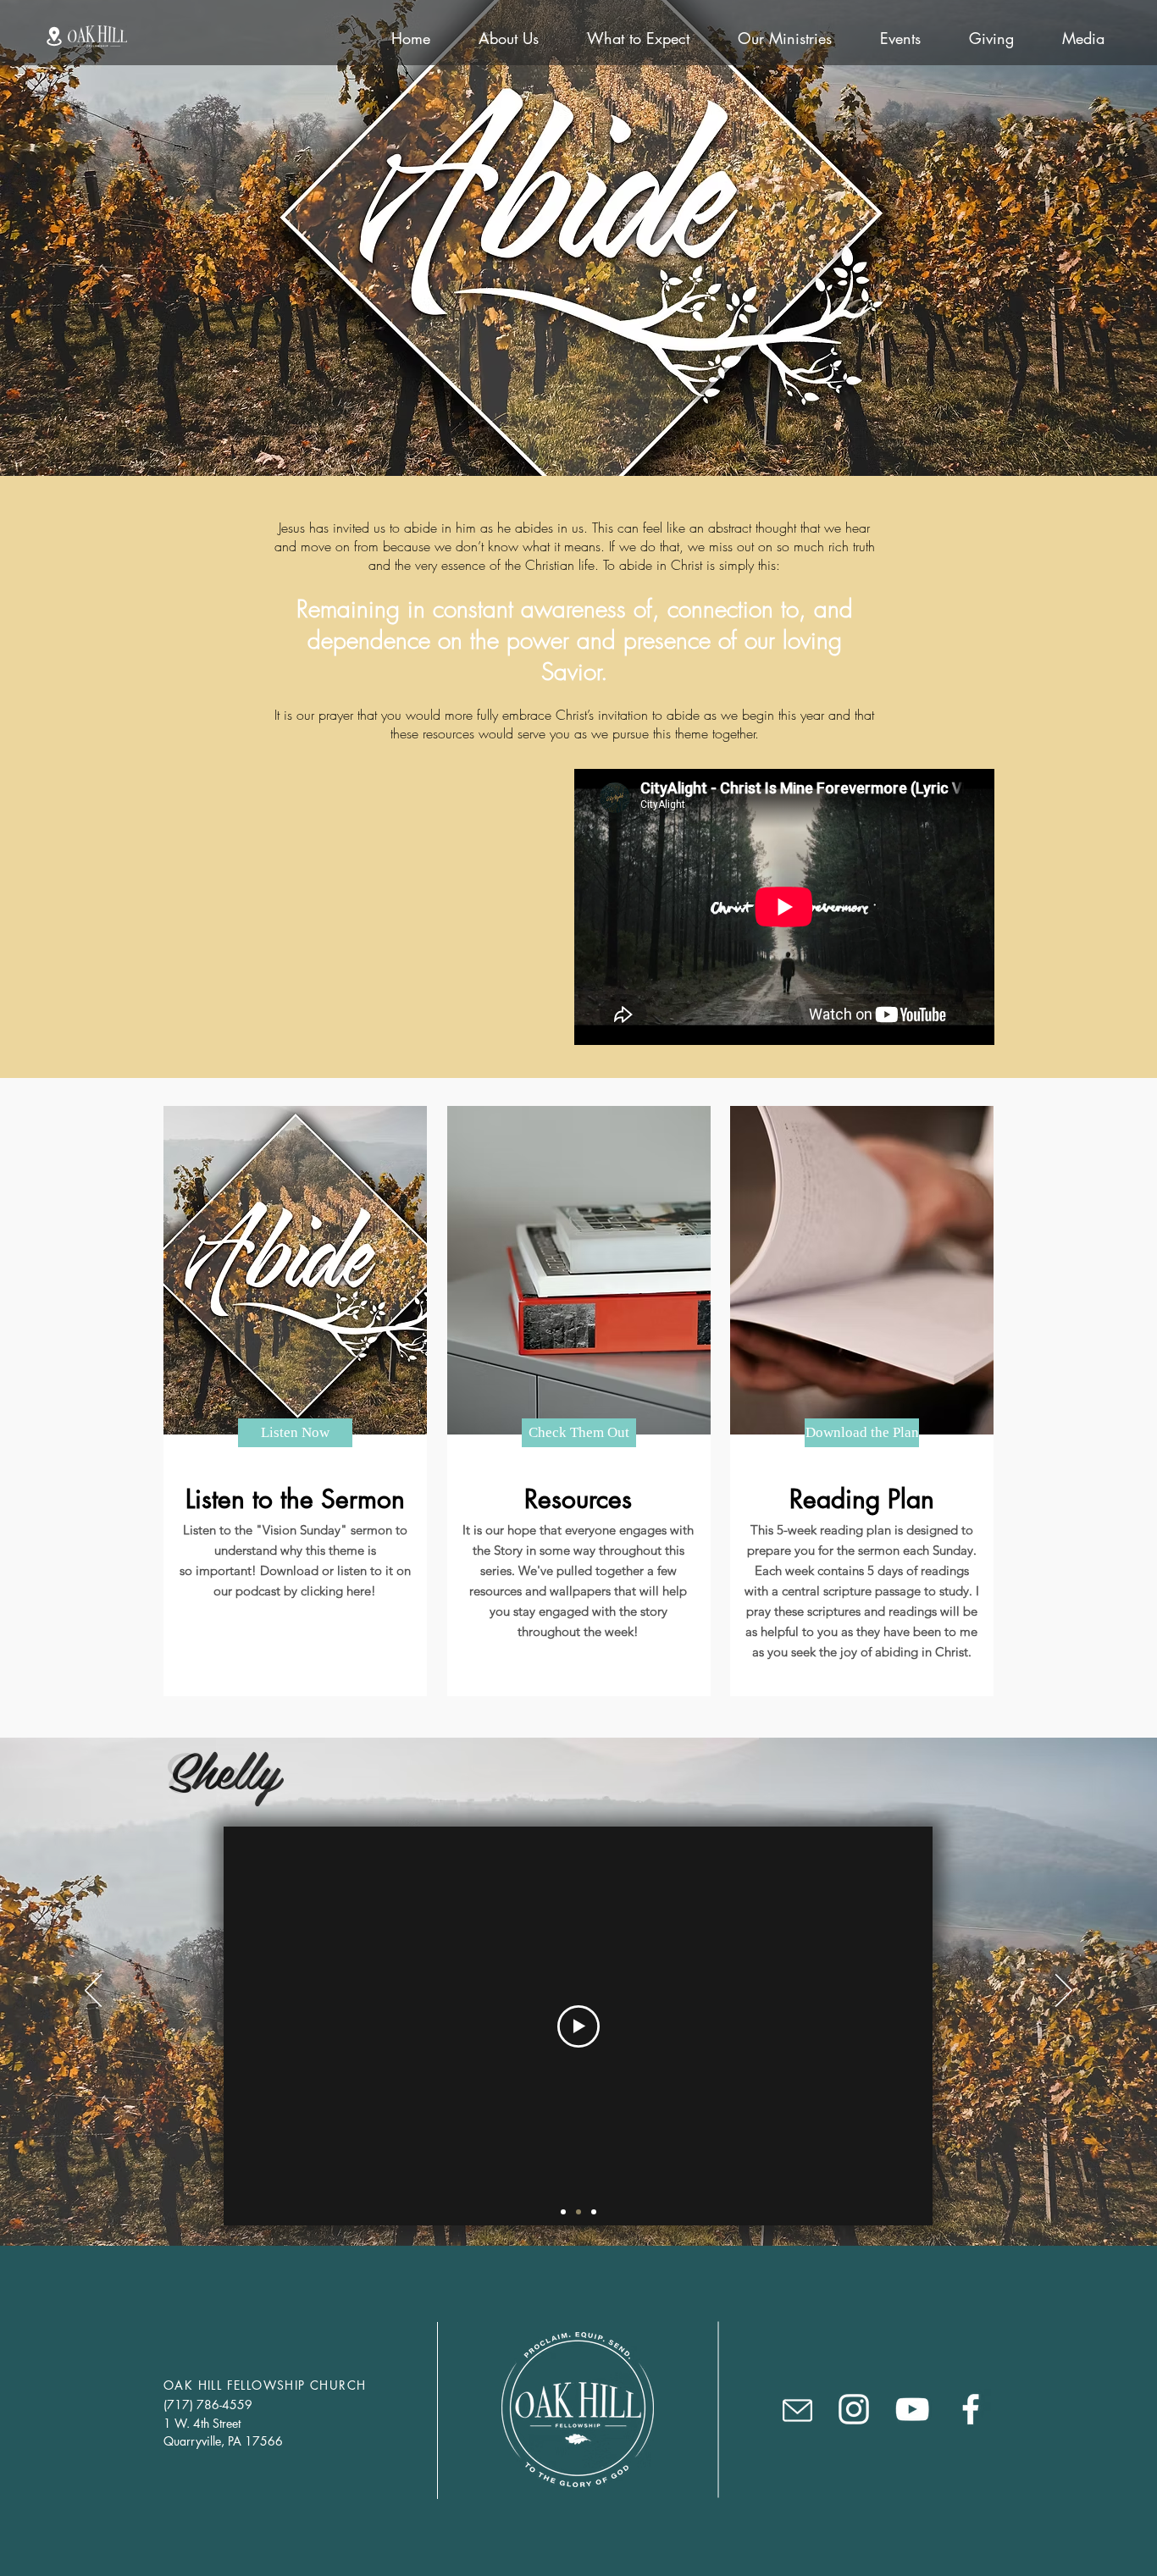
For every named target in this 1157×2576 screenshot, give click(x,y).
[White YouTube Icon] (912, 2409)
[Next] (1064, 1992)
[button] (797, 2410)
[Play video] (578, 2026)
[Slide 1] (563, 2212)
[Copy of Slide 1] (578, 2212)
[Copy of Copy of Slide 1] (594, 2212)
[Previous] (93, 1992)
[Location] (54, 36)
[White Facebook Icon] (971, 2409)
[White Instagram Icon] (854, 2409)
